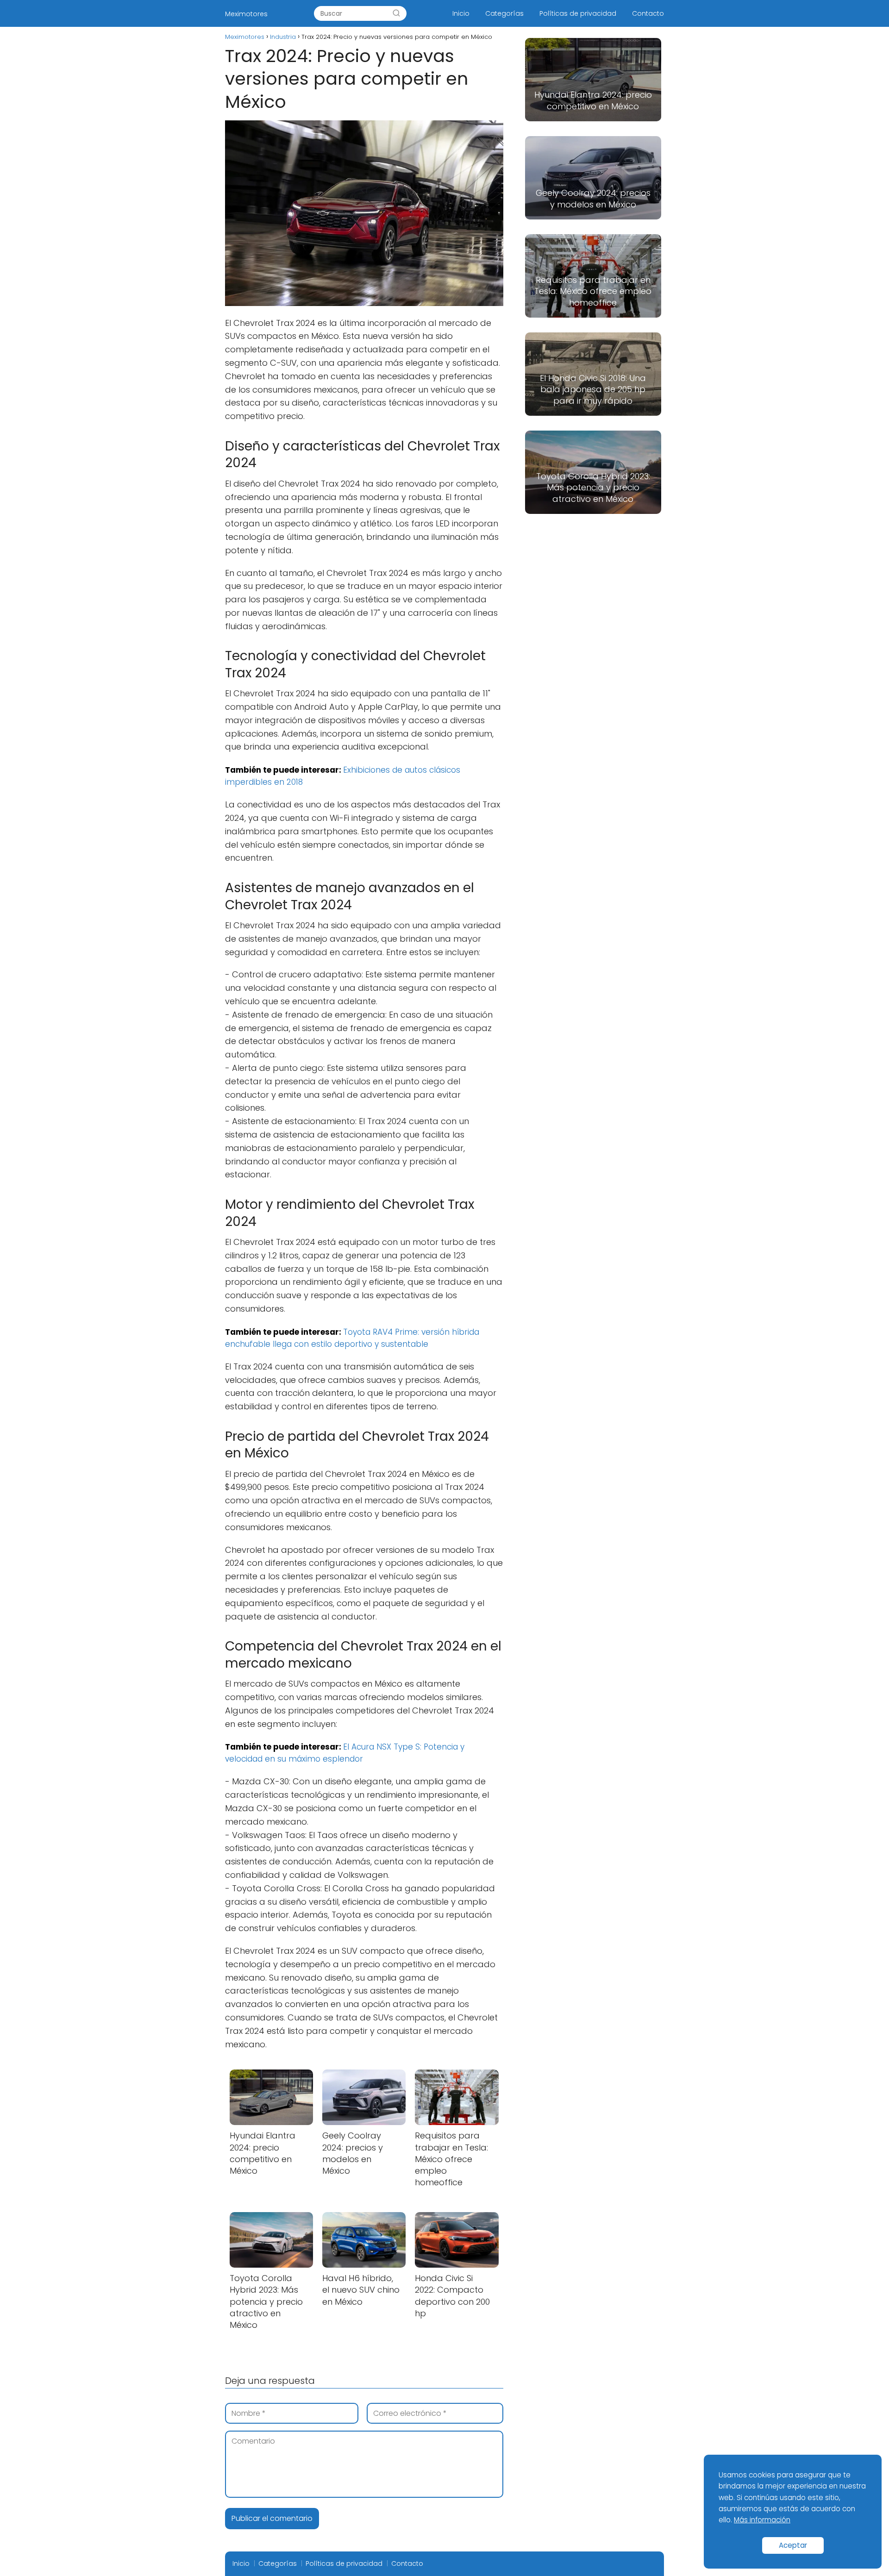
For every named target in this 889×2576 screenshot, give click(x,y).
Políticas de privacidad (578, 13)
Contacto (648, 13)
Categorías (504, 13)
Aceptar (793, 2545)
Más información (762, 2520)
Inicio (461, 13)
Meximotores (246, 14)
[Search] (396, 13)
